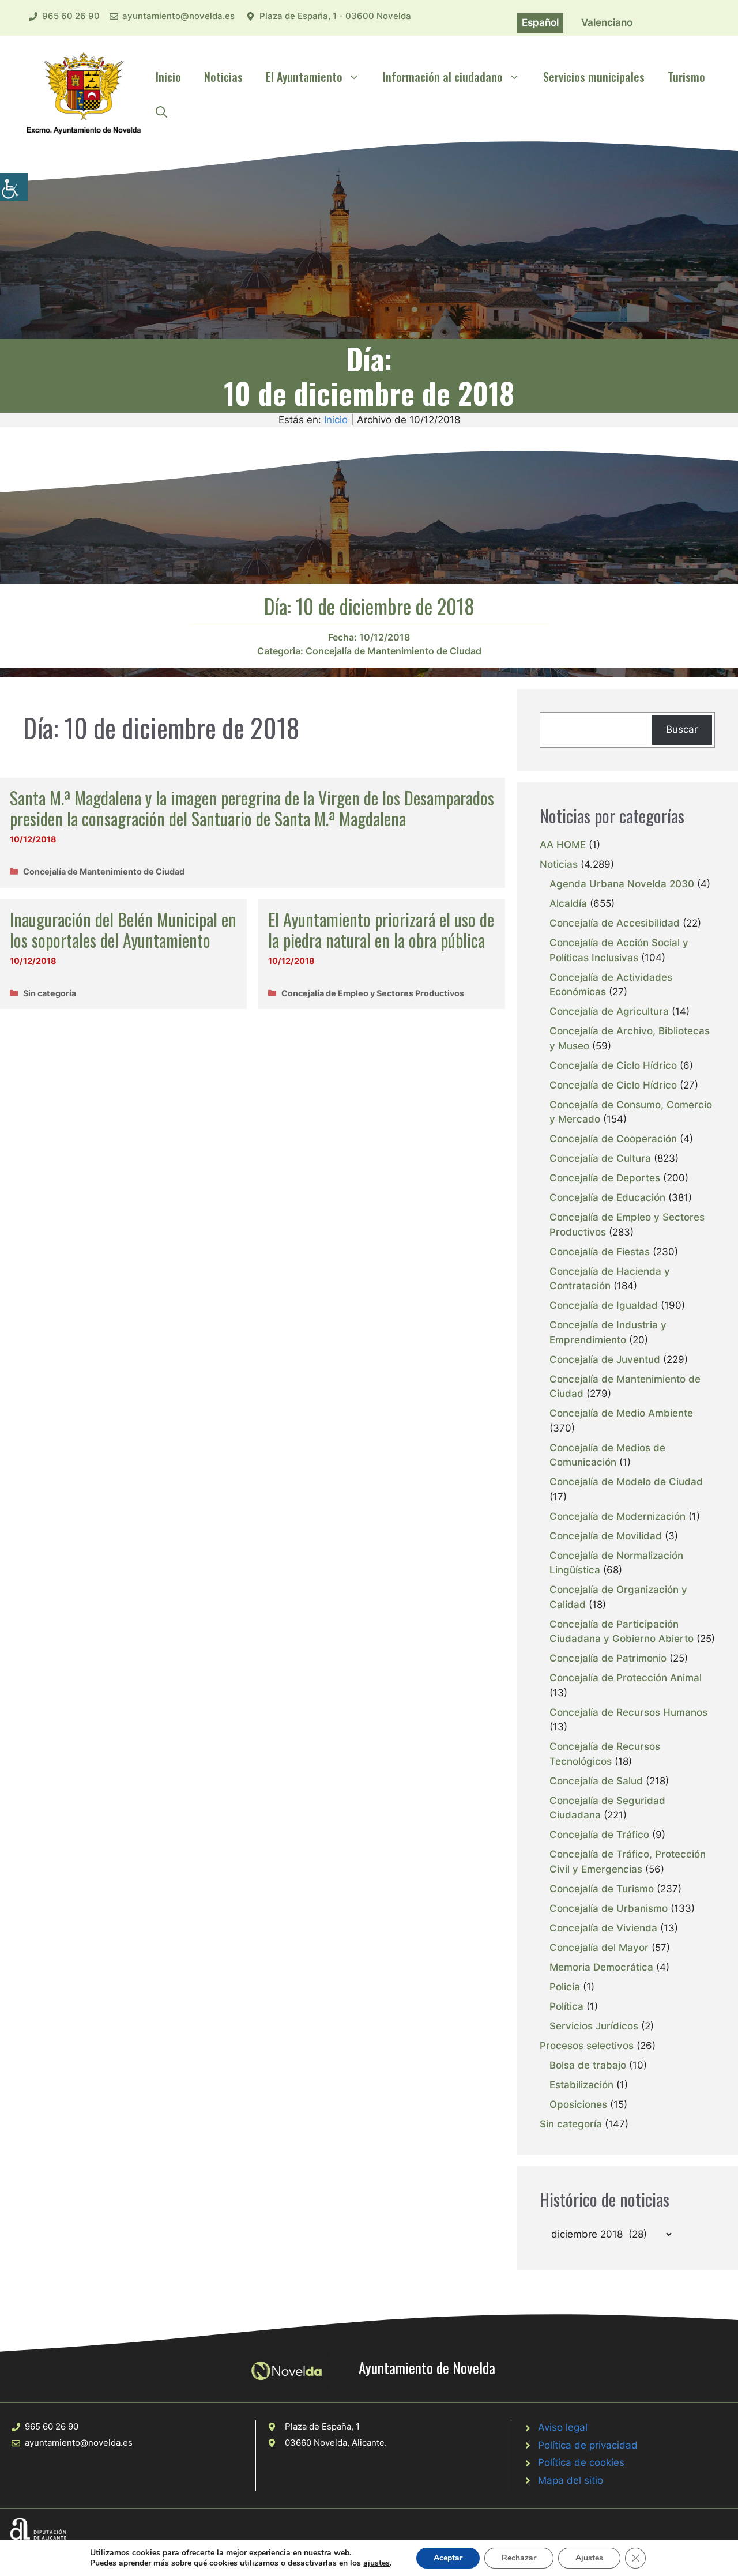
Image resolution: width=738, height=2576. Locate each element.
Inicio (168, 77)
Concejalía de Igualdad (604, 1305)
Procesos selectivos (587, 2046)
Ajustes (589, 2558)
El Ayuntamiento (304, 77)
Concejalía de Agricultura (609, 1011)
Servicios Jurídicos (594, 2026)
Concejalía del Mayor (599, 1948)
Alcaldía (568, 903)
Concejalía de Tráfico (599, 1835)
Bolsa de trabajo (588, 2065)
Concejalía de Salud (596, 1781)
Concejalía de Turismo (602, 1889)
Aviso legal (563, 2427)
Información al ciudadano (443, 77)
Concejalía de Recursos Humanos (628, 1712)
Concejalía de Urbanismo (609, 1908)
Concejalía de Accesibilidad (615, 923)
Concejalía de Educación (607, 1197)
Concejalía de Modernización (617, 1516)
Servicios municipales (594, 77)
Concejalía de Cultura (600, 1158)
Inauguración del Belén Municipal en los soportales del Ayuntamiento (123, 930)
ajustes (376, 2563)
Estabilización (581, 2085)
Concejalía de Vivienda (603, 1928)
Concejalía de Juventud (605, 1359)
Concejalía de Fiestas (600, 1252)
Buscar (682, 729)
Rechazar (519, 2558)
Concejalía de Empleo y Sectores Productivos (373, 993)
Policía (565, 1987)
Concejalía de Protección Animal (626, 1678)
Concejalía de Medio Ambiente (621, 1413)
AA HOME (563, 845)
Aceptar (448, 2558)
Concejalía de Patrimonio (608, 1658)
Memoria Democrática (601, 1967)
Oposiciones (578, 2104)
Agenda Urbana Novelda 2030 (622, 884)
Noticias (223, 77)
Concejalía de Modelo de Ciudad (626, 1482)
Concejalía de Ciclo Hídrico (613, 1065)
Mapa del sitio (571, 2480)
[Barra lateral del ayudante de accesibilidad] (14, 187)
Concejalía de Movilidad (606, 1536)
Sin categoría (50, 993)
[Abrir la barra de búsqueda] (161, 111)
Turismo (686, 77)
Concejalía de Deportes (605, 1178)
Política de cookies (581, 2462)
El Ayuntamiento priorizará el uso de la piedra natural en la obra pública (381, 930)
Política (566, 2006)
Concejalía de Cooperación (613, 1139)
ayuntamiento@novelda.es (178, 16)
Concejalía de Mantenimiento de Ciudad (394, 651)
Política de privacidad (588, 2445)
